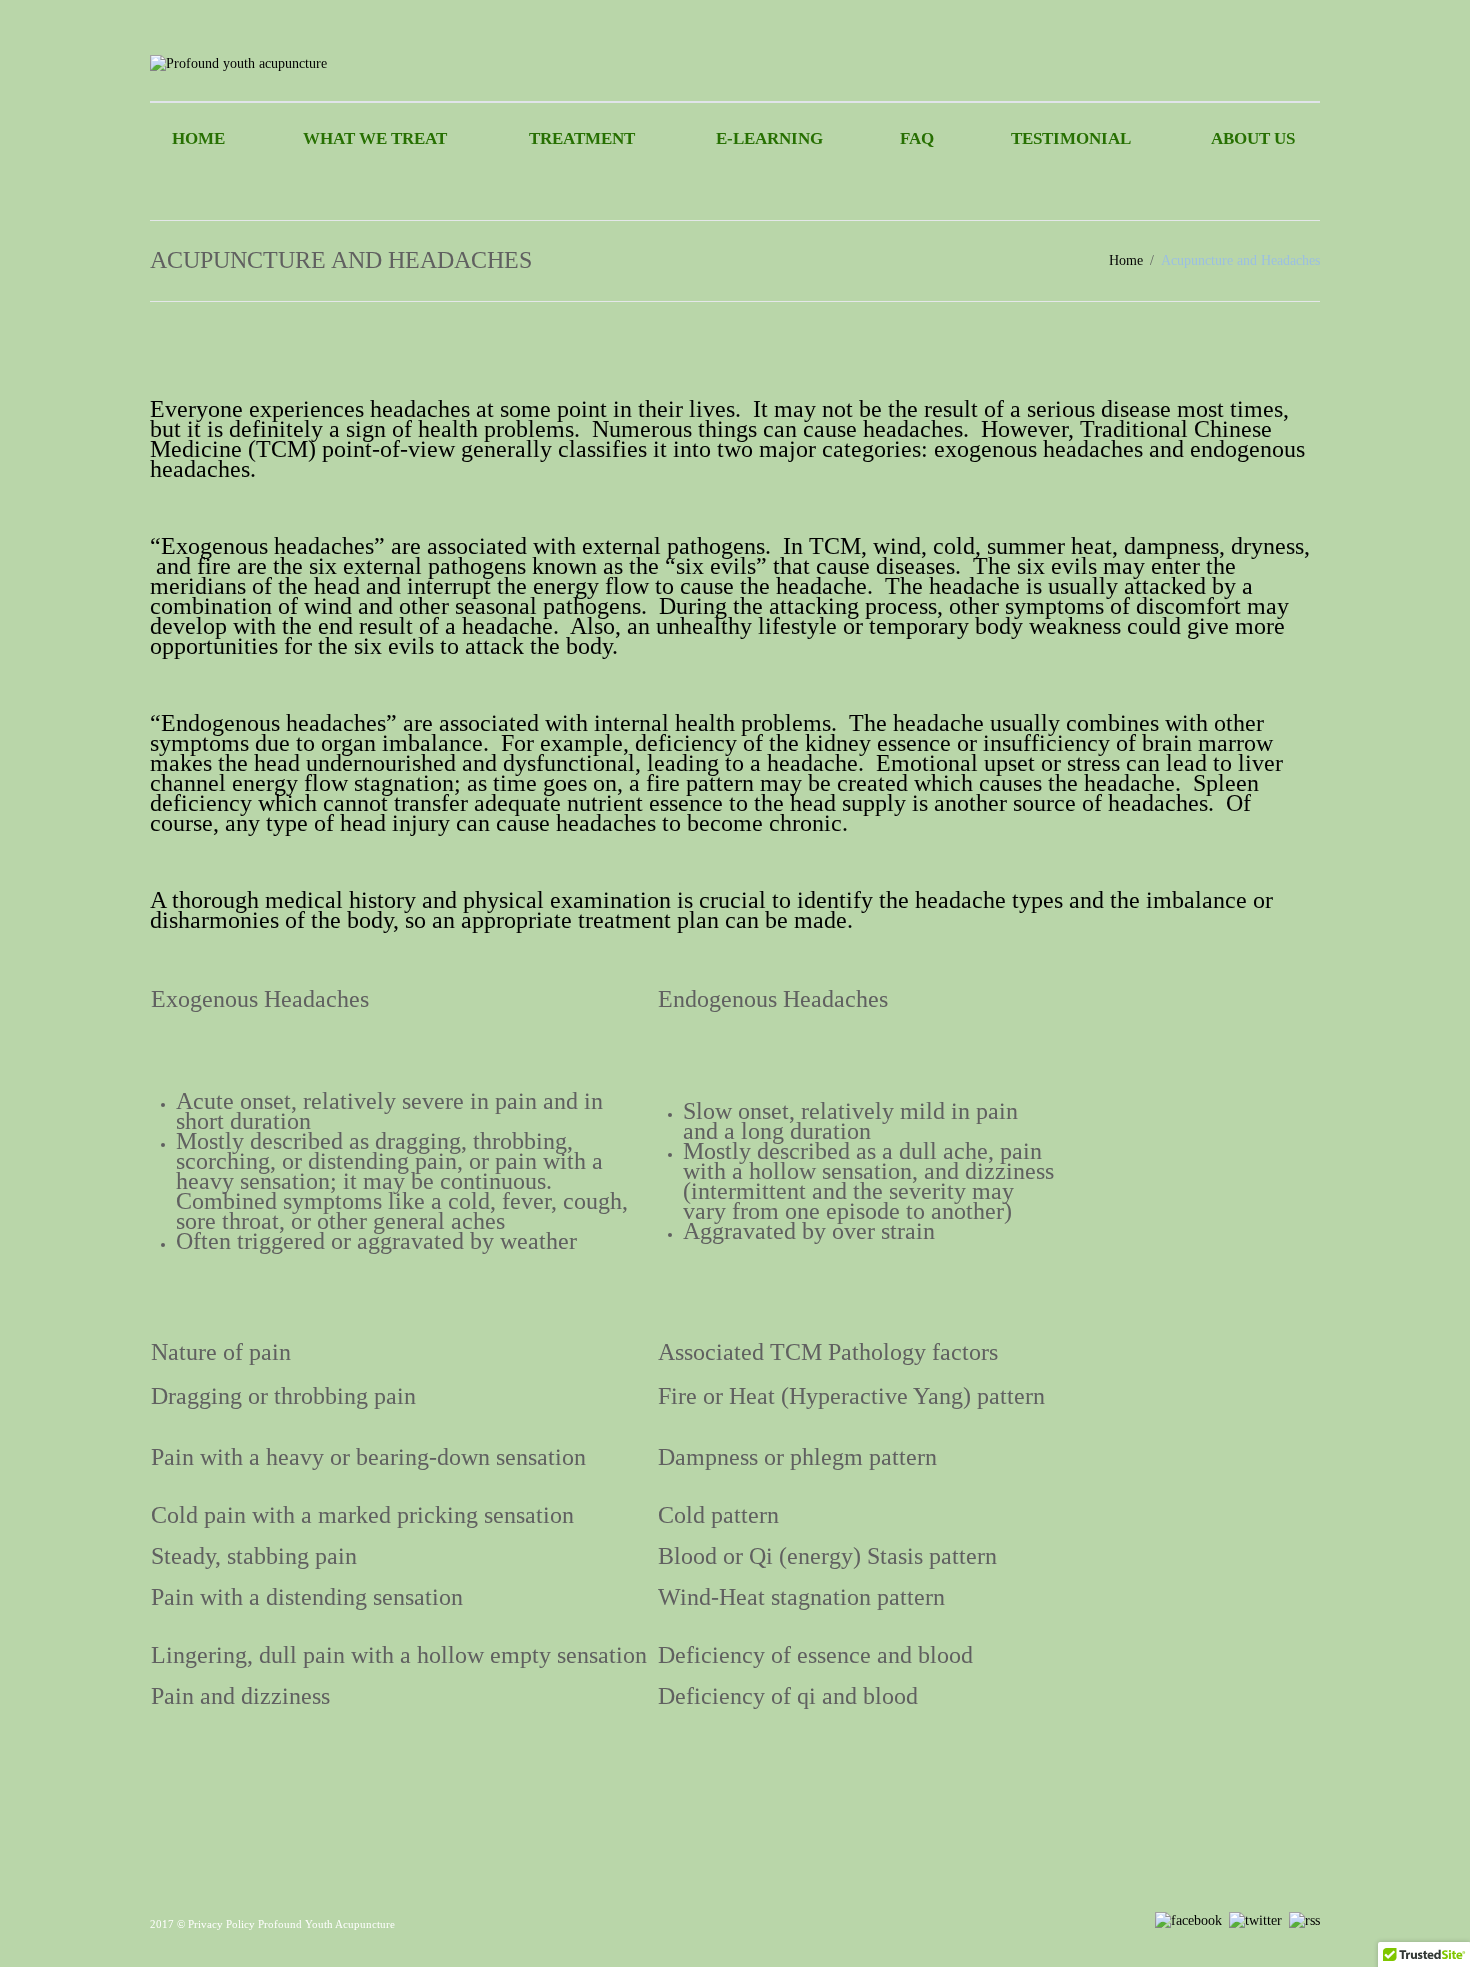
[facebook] (1188, 1919)
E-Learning (769, 138)
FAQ (917, 138)
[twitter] (1255, 1919)
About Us (1253, 138)
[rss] (1304, 1919)
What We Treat (375, 138)
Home (198, 138)
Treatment (582, 138)
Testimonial (1071, 138)
